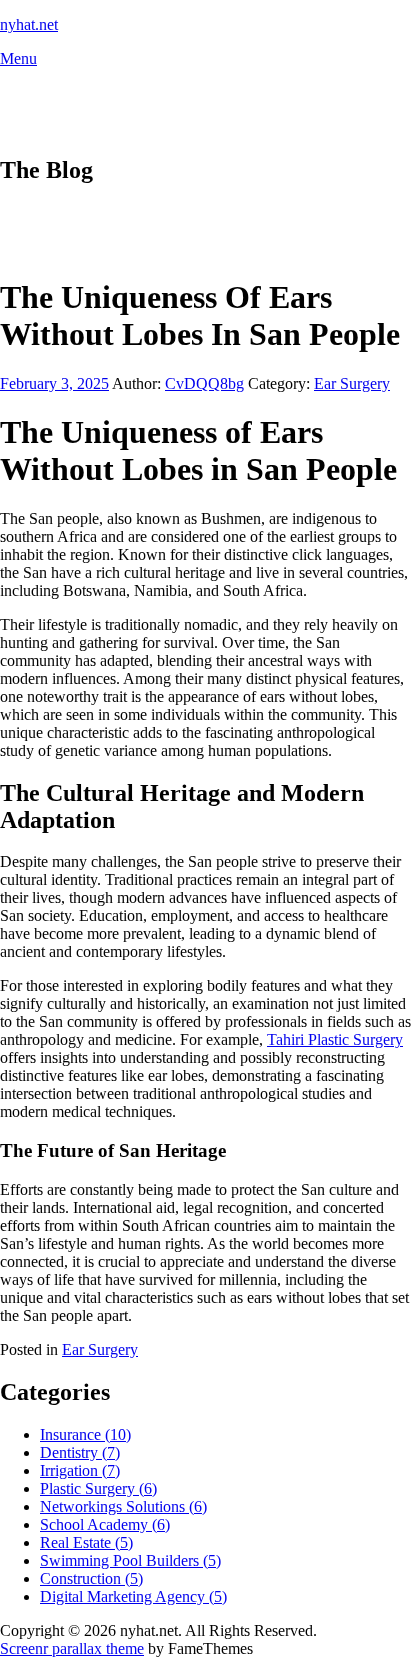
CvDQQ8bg (204, 383)
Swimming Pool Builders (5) (130, 1560)
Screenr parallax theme (72, 1648)
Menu (18, 58)
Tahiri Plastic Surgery (335, 1039)
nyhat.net (29, 24)
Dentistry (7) (80, 1452)
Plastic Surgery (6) (98, 1488)
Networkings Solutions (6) (123, 1506)
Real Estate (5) (86, 1542)
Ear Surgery (352, 383)
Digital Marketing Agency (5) (133, 1596)
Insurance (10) (85, 1434)
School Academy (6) (105, 1524)
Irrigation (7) (80, 1470)
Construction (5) (91, 1578)
